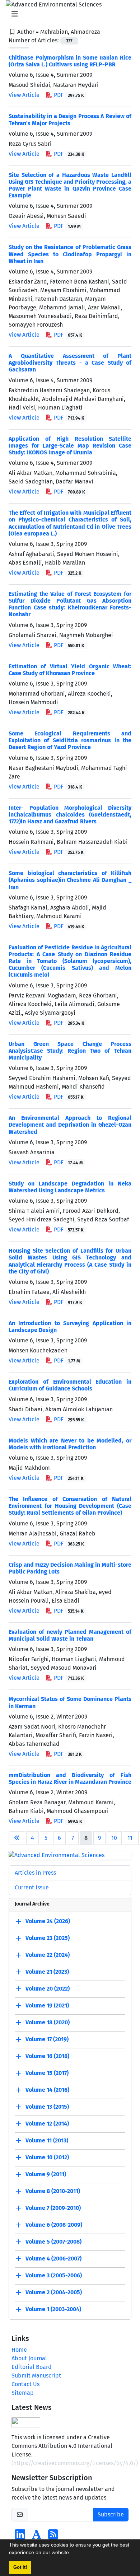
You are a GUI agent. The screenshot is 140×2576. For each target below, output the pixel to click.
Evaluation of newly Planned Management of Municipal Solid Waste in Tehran (70, 1635)
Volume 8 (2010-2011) (53, 2191)
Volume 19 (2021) (47, 2005)
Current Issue (32, 1887)
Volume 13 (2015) (47, 2107)
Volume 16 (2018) (47, 2056)
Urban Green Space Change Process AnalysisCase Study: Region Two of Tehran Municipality (70, 1051)
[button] (73, 2553)
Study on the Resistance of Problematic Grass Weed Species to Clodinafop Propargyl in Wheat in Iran (70, 254)
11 (130, 1838)
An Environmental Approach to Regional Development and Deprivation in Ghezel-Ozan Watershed (70, 1125)
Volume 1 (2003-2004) (53, 2309)
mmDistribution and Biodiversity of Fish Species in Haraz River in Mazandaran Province (70, 1778)
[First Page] (17, 1838)
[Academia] (37, 2537)
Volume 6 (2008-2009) (54, 2225)
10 (114, 1838)
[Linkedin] (20, 2537)
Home (19, 2350)
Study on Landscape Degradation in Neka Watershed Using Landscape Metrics (70, 1187)
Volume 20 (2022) (48, 1989)
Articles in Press (35, 1873)
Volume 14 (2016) (47, 2090)
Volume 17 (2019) (47, 2039)
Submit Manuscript (36, 2376)
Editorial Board (32, 2367)
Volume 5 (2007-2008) (53, 2242)
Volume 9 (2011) (46, 2174)
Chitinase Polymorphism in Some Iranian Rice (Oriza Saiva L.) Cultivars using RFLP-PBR (70, 61)
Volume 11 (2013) (47, 2140)
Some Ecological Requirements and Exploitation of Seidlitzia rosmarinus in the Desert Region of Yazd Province (70, 740)
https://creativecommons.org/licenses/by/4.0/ (75, 2463)
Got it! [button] (20, 2567)
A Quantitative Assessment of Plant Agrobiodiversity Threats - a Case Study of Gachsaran (70, 363)
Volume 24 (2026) (48, 1921)
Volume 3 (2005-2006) (54, 2275)
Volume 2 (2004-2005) (54, 2292)
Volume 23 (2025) (48, 1938)
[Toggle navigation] (68, 14)
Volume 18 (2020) (48, 2022)
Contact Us (25, 2384)
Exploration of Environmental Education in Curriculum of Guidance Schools (70, 1385)
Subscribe (111, 2514)
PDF (68, 95)
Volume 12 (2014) (47, 2124)
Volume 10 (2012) (47, 2157)
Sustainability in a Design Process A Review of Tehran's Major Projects (70, 120)
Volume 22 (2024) (48, 1955)
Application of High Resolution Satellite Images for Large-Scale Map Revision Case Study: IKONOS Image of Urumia (70, 446)
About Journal (29, 2358)
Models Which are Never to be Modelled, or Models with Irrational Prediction (70, 1444)
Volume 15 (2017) (47, 2073)
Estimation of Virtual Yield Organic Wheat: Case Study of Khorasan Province (70, 670)
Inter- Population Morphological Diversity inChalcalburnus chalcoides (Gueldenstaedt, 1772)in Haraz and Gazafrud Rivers (70, 815)
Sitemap (23, 2393)
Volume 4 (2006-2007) (53, 2259)
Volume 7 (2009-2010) (53, 2208)
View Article (24, 95)
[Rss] (53, 2537)
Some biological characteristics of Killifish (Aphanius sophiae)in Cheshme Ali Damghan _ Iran (70, 880)
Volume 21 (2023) (47, 1972)
